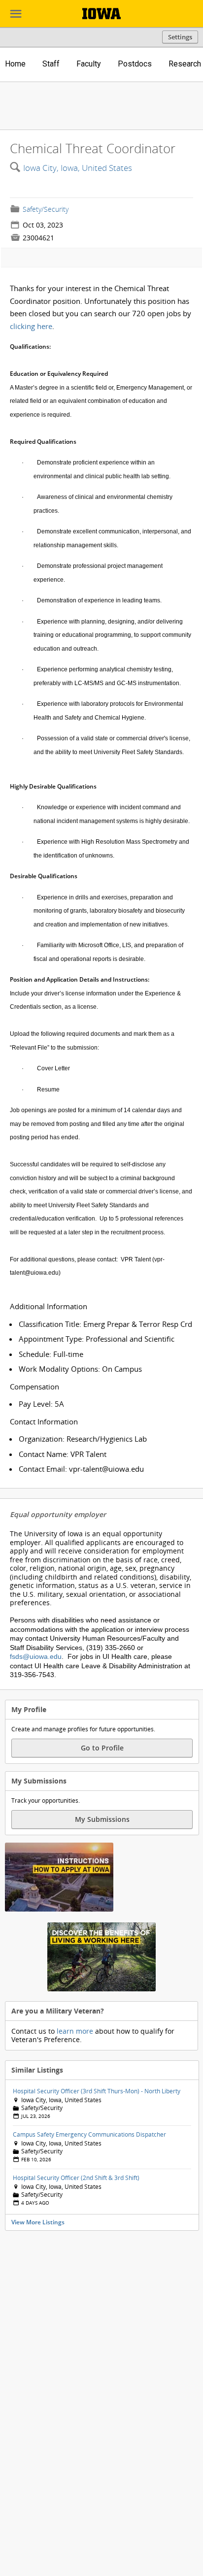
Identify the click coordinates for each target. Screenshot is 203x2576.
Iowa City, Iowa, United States (78, 168)
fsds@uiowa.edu (36, 1656)
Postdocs (135, 64)
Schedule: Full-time (51, 1354)
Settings (180, 37)
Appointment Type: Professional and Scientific (97, 1339)
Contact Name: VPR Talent (63, 1454)
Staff (51, 64)
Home (15, 64)
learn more (75, 2031)
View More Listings (38, 2222)
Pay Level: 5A (41, 1404)
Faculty (89, 64)
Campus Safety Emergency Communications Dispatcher (89, 2134)
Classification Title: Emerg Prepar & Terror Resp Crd (105, 1324)
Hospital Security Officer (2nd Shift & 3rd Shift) (76, 2178)
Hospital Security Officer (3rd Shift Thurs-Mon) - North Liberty (97, 2091)
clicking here (31, 326)
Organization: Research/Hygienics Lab (83, 1439)
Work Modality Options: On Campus (80, 1369)
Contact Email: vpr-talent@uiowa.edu (81, 1469)
